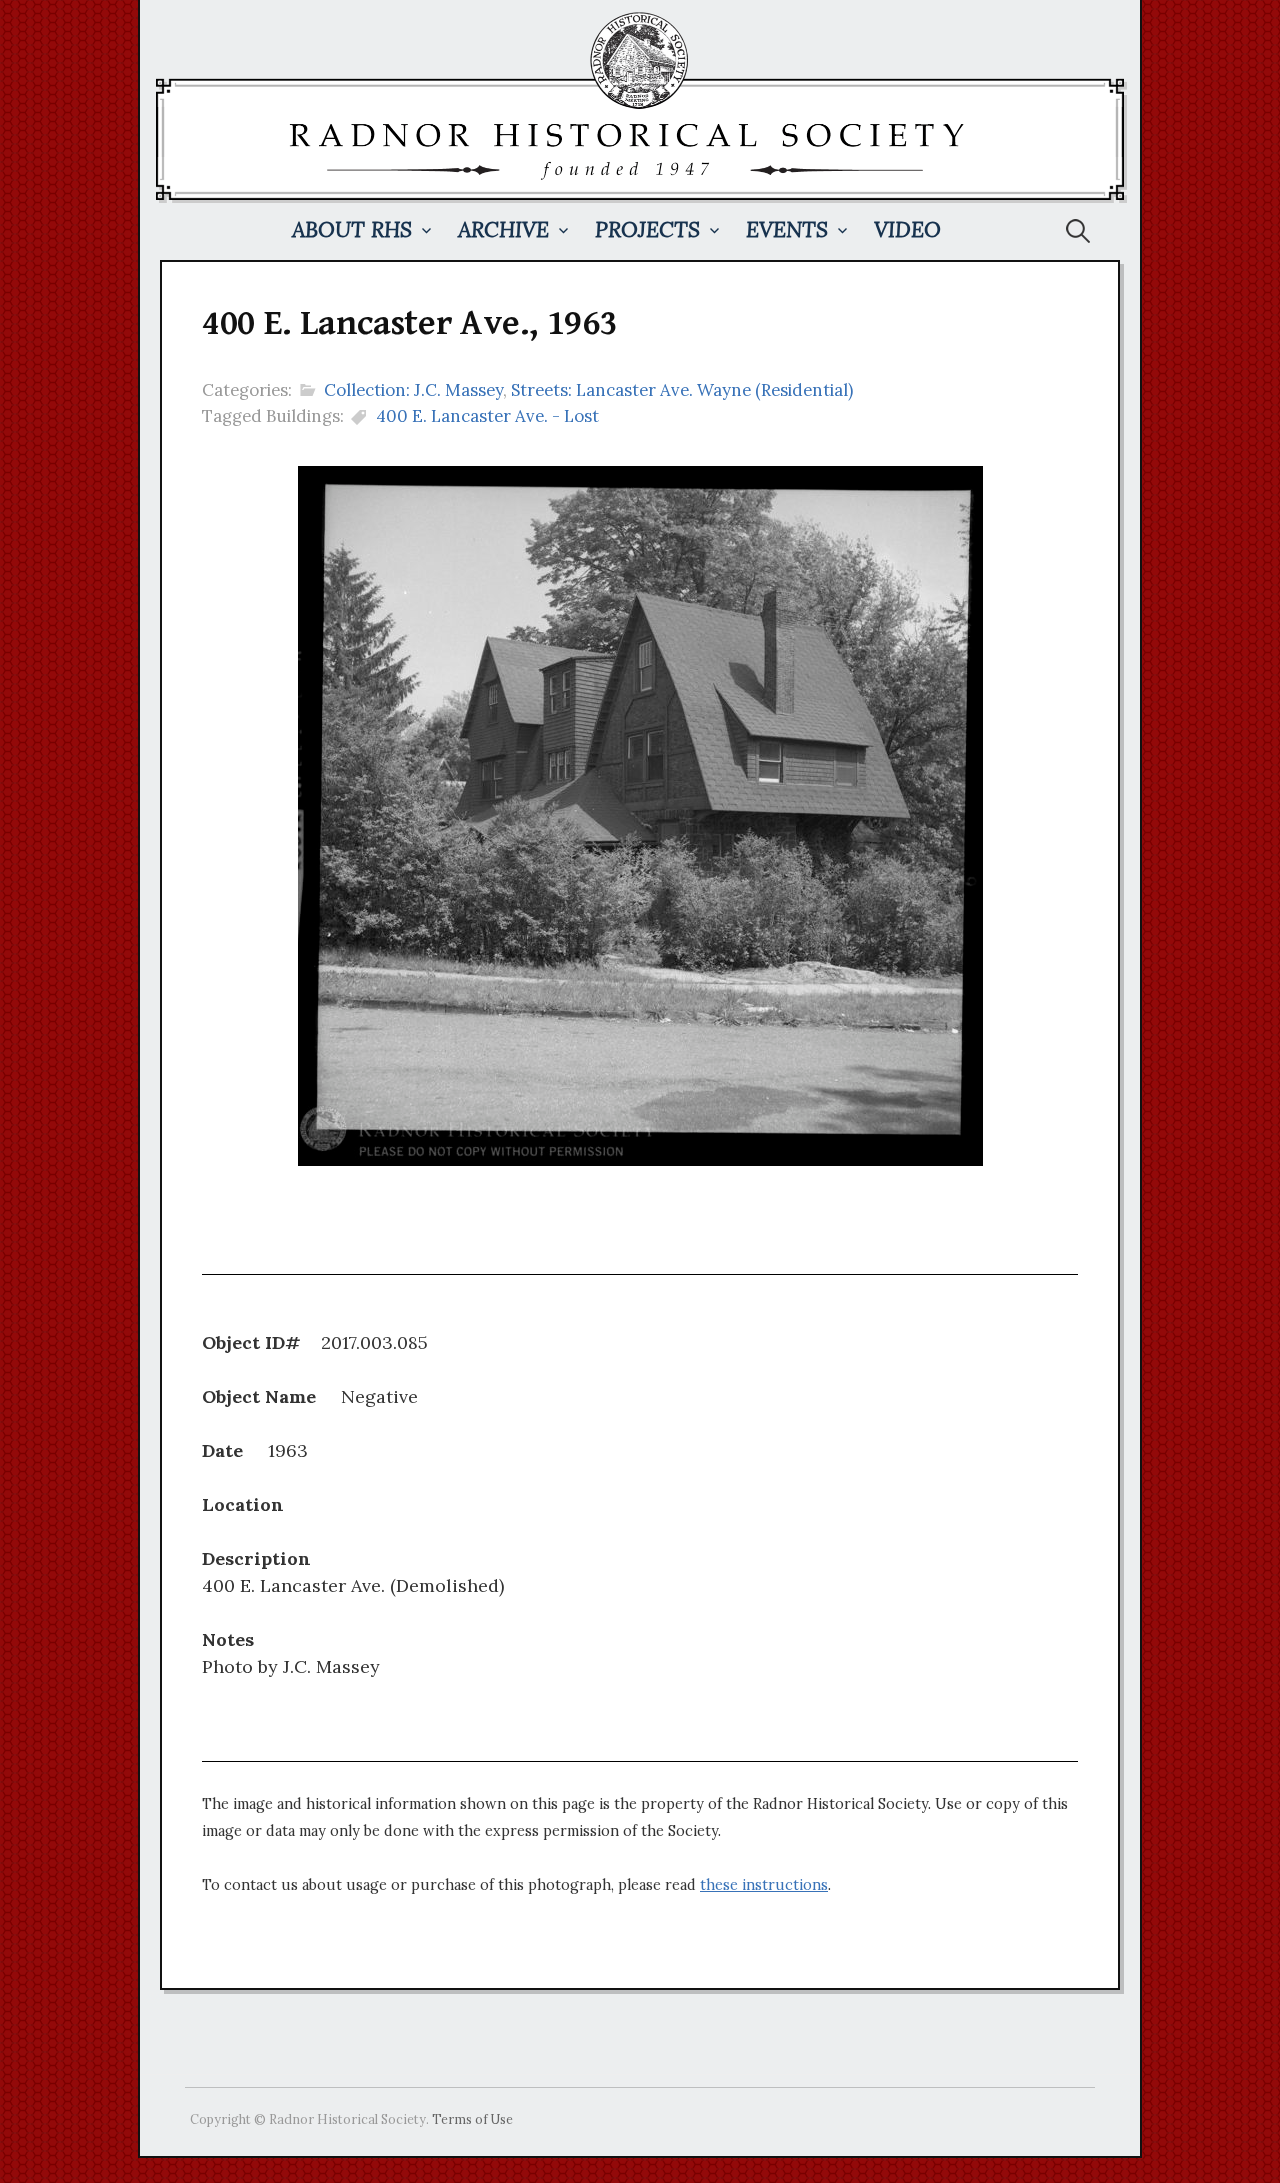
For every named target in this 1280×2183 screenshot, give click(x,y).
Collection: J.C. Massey (413, 390)
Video (907, 229)
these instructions (764, 1885)
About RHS (352, 229)
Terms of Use (472, 2119)
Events (787, 229)
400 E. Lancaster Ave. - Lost (487, 416)
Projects (647, 229)
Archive (503, 229)
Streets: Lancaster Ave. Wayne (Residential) (682, 390)
